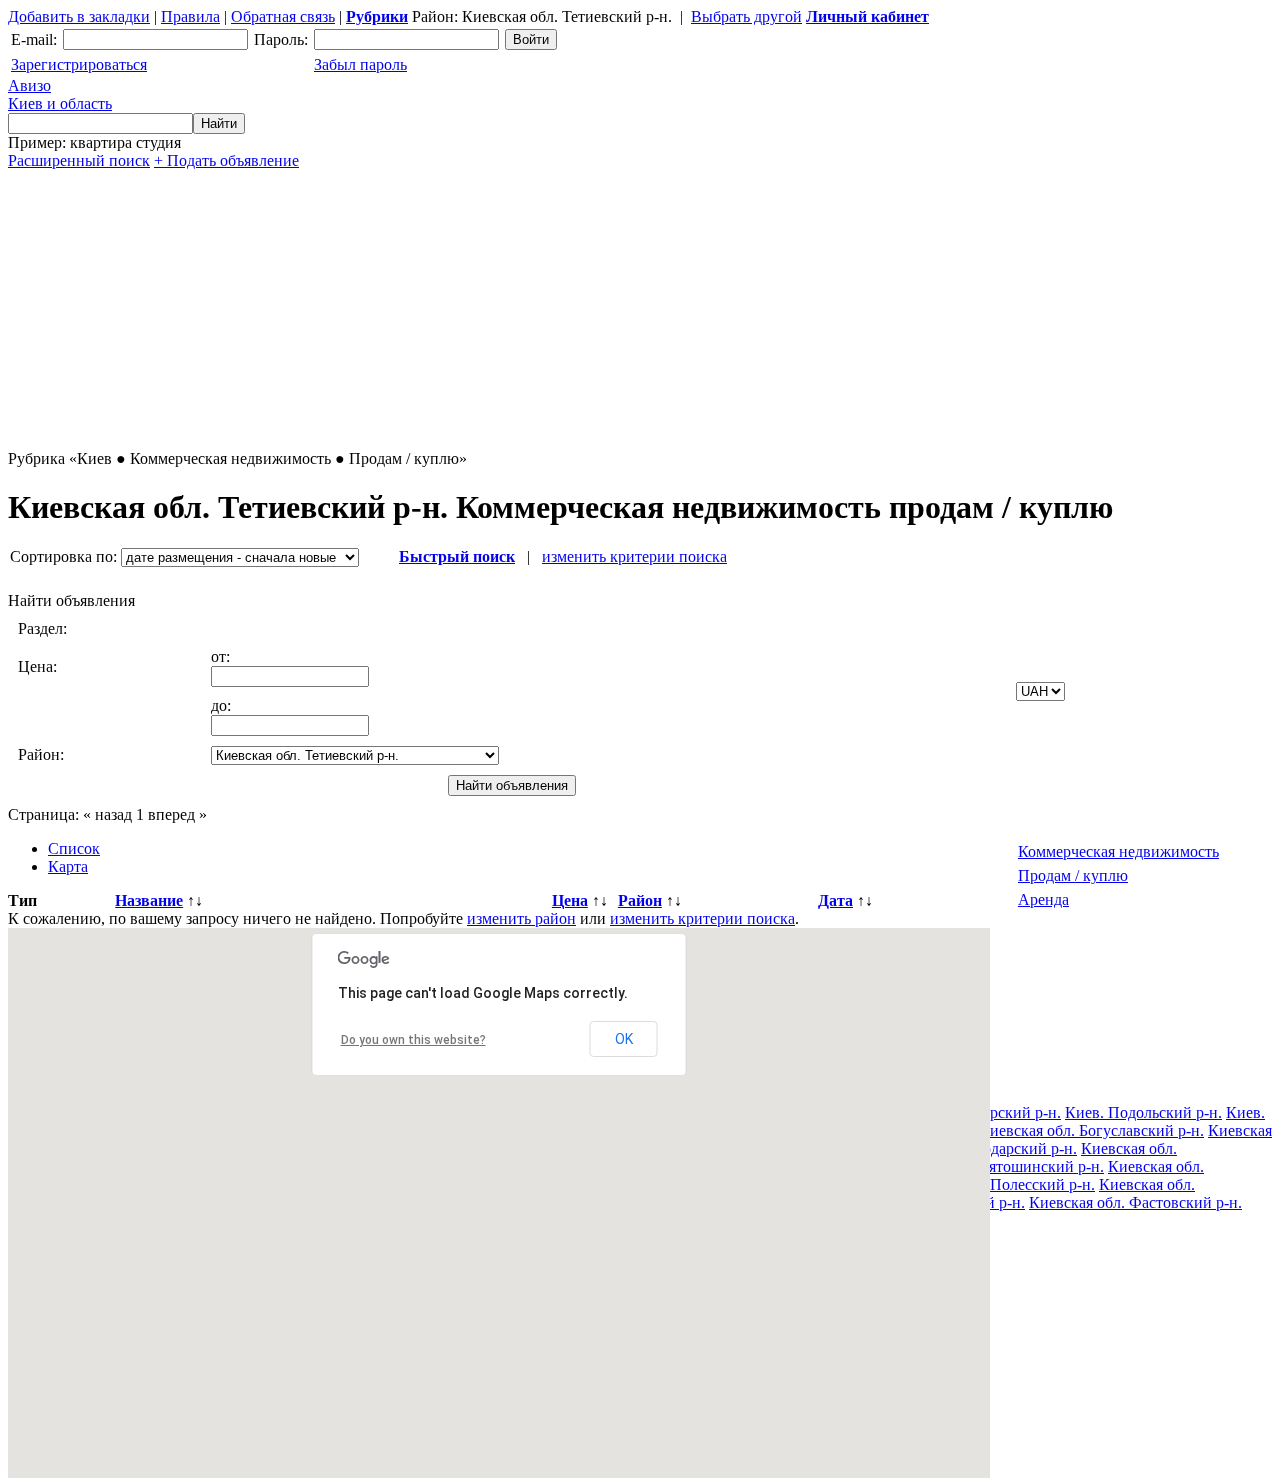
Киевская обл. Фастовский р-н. (1135, 1202)
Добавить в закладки (79, 16)
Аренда (1043, 899)
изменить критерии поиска (634, 556)
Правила (190, 16)
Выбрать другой (746, 16)
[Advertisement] (608, 310)
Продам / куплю (1073, 875)
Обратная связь (283, 16)
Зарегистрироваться (79, 64)
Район (640, 900)
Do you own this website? (413, 1040)
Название (149, 900)
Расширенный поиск (79, 160)
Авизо (60, 94)
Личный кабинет (867, 16)
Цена (570, 900)
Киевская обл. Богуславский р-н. (1091, 1130)
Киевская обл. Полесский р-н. (992, 1184)
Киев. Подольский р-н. (1143, 1112)
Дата (835, 900)
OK (624, 1039)
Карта (68, 866)
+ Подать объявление (226, 160)
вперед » (177, 814)
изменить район (521, 918)
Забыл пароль (360, 64)
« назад (107, 814)
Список (74, 848)
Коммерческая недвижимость (1118, 851)
